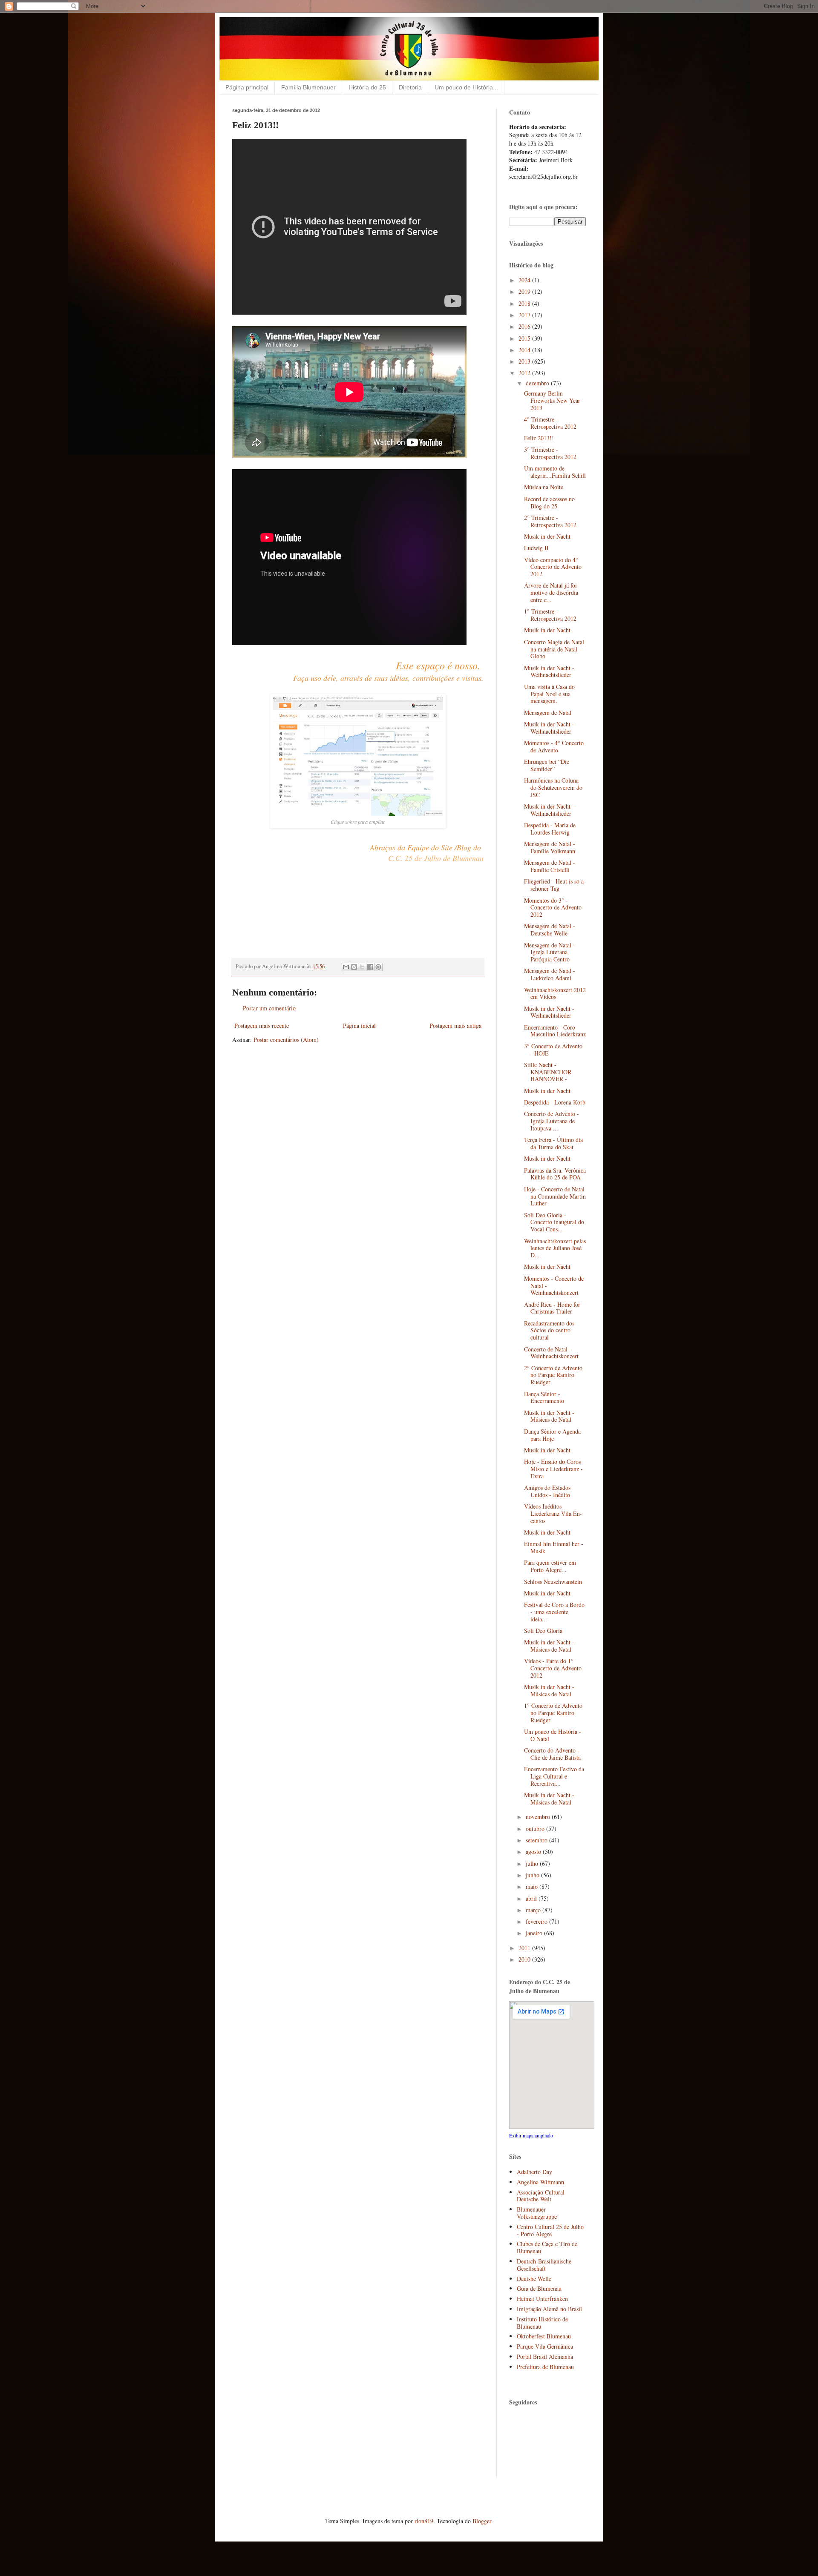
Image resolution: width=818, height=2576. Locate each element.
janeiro (535, 1933)
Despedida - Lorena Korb (555, 1102)
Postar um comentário (269, 1008)
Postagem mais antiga (455, 1026)
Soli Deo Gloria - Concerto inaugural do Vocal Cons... (554, 1222)
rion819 (424, 2521)
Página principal (247, 87)
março (534, 1910)
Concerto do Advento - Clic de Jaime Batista (552, 1754)
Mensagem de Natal (548, 713)
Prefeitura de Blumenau (545, 2367)
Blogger (482, 2521)
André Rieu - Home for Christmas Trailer (552, 1308)
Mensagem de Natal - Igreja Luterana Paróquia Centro (550, 952)
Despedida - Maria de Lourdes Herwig (550, 829)
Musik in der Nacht (547, 536)
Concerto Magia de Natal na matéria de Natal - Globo (554, 649)
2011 (525, 1948)
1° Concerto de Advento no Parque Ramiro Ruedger (553, 1713)
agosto (534, 1852)
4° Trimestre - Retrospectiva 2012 (550, 423)
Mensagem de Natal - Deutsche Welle (550, 929)
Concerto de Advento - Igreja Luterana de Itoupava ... (552, 1121)
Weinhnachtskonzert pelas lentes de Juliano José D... (555, 1248)
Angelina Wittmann (540, 2182)
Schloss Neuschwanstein (553, 1582)
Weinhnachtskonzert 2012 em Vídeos (555, 993)
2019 (525, 291)
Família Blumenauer (308, 87)
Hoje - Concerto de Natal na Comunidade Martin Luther (555, 1196)
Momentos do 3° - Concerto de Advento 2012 (553, 908)
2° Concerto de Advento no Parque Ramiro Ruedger (553, 1375)
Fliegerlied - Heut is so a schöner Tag (554, 885)
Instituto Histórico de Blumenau (542, 2323)
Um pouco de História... (466, 87)
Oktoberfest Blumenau (544, 2336)
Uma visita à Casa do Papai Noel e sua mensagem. (549, 694)
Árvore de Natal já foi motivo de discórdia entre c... (551, 592)
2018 (525, 303)
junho (533, 1875)
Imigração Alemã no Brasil (549, 2309)
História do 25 (367, 87)
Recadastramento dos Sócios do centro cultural (549, 1330)
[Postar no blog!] (354, 967)
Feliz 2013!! (539, 438)
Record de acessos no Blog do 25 (549, 502)
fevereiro (537, 1921)
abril (532, 1898)
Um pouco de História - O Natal (553, 1735)
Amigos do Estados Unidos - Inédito (547, 1491)
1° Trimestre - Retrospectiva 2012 (550, 615)
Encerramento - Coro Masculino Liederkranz (555, 1031)
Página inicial (359, 1026)
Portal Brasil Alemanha (545, 2357)
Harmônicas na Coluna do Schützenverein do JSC (553, 787)
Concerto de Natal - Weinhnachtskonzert (551, 1353)
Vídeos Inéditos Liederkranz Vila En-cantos (553, 1513)
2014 (525, 350)
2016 (525, 326)
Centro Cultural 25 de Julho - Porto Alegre (550, 2230)
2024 (525, 280)
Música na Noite (544, 487)
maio (533, 1886)
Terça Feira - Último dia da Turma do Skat (553, 1143)
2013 (525, 361)
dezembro (538, 383)
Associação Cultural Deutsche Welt (541, 2196)
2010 (525, 1959)
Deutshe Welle (534, 2279)
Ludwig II (536, 548)
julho (533, 1863)
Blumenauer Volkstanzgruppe (537, 2213)
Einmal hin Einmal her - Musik (554, 1547)
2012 (525, 373)
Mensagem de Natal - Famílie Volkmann (550, 847)
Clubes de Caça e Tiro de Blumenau (547, 2247)
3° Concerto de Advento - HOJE (553, 1050)
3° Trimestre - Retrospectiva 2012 (550, 453)
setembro (537, 1840)
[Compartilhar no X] (362, 967)
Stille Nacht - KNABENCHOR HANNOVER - (548, 1072)
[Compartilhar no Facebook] (370, 967)
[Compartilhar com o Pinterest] (378, 967)
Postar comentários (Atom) (286, 1040)
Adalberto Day (534, 2172)
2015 (525, 338)
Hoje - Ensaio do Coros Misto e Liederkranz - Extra (553, 1469)
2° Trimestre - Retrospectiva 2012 (550, 521)
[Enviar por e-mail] (346, 967)
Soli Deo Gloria (543, 1631)
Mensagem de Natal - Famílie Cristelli (550, 866)
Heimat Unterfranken (542, 2299)
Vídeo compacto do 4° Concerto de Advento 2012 (553, 567)
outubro (536, 1829)
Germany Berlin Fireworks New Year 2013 (552, 400)
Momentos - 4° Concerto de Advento (554, 746)
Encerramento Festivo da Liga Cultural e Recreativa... (554, 1776)
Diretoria (410, 87)
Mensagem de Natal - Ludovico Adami (550, 974)
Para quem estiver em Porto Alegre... (550, 1566)
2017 (525, 315)
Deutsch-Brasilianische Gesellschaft (544, 2265)
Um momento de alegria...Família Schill (555, 472)
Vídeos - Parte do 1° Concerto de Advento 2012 (553, 1668)
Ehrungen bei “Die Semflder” (547, 765)
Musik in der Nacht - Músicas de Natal (549, 1416)
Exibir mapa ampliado (531, 2136)
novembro (539, 1817)
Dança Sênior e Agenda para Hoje (552, 1435)
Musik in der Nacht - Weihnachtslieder (549, 671)
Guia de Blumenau (539, 2288)
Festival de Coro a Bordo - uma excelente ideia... (554, 1612)
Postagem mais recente (262, 1026)
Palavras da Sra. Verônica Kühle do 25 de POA (555, 1174)
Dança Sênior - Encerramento (544, 1397)
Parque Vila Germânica (545, 2346)
